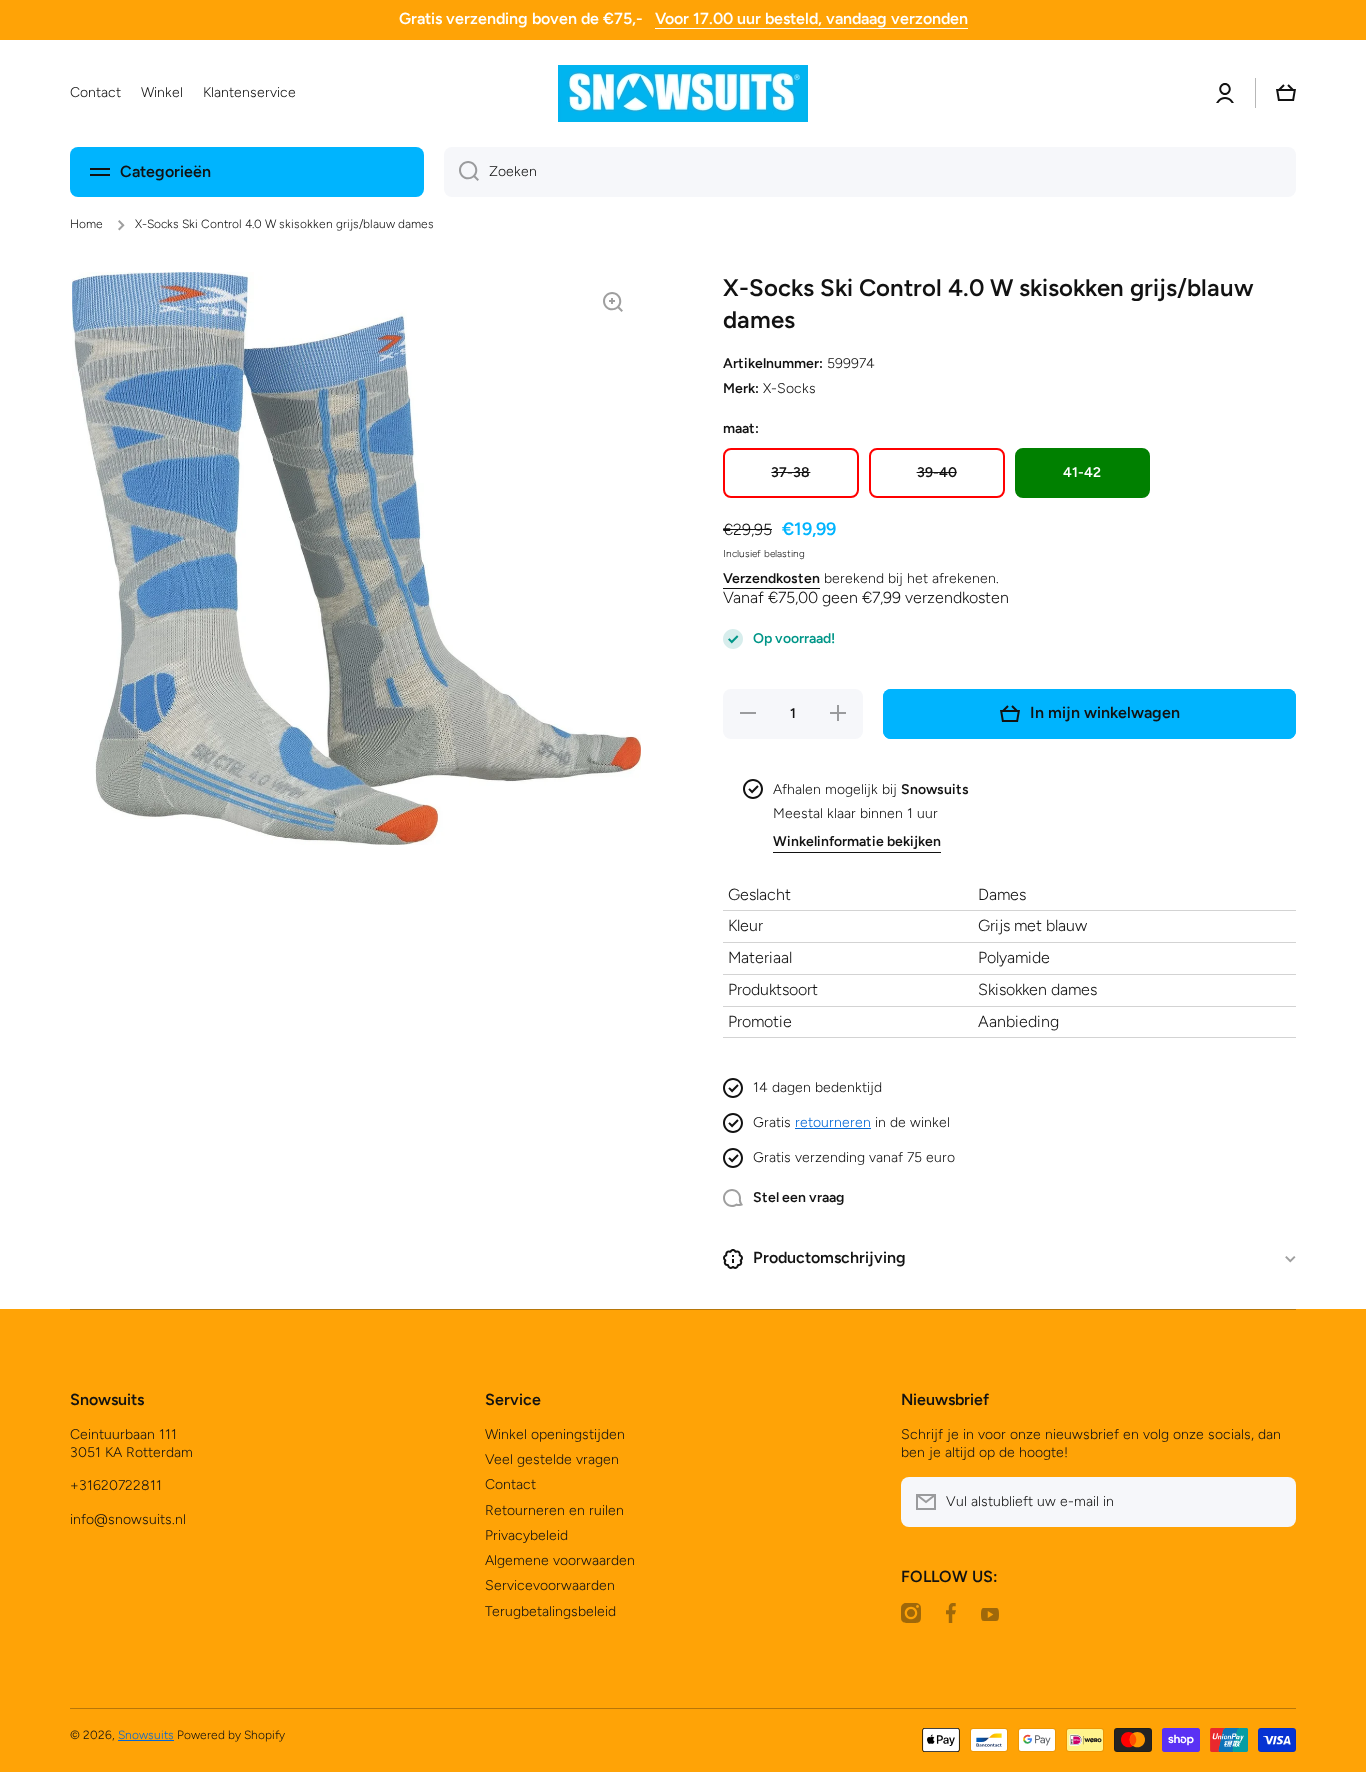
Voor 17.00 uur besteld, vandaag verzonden (811, 18)
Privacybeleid (526, 1535)
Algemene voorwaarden (560, 1560)
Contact (510, 1484)
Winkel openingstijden (555, 1434)
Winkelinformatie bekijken (857, 841)
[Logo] (683, 93)
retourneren (833, 1122)
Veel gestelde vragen (552, 1459)
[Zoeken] (461, 172)
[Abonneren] (1271, 1502)
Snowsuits (146, 1735)
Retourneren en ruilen (554, 1510)
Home (86, 224)
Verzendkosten (771, 578)
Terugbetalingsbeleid (550, 1611)
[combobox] (870, 172)
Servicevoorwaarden (550, 1585)
